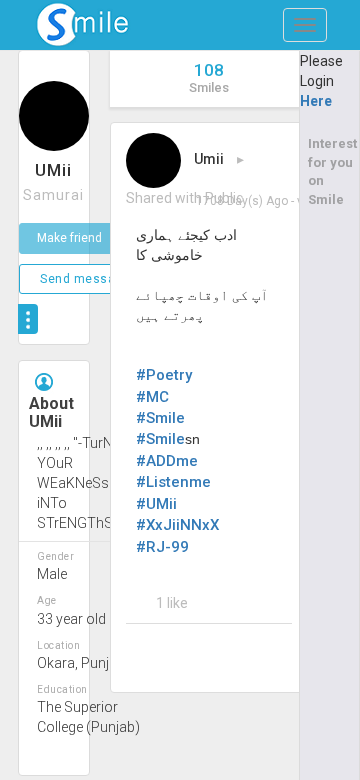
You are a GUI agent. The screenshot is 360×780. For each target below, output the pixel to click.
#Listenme (173, 482)
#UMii (156, 504)
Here (316, 101)
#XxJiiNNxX (177, 525)
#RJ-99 (162, 547)
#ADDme (167, 461)
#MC (152, 397)
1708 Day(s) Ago (242, 201)
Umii (209, 159)
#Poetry (164, 375)
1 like (172, 603)
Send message (85, 279)
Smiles (209, 77)
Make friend (69, 238)
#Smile (160, 418)
